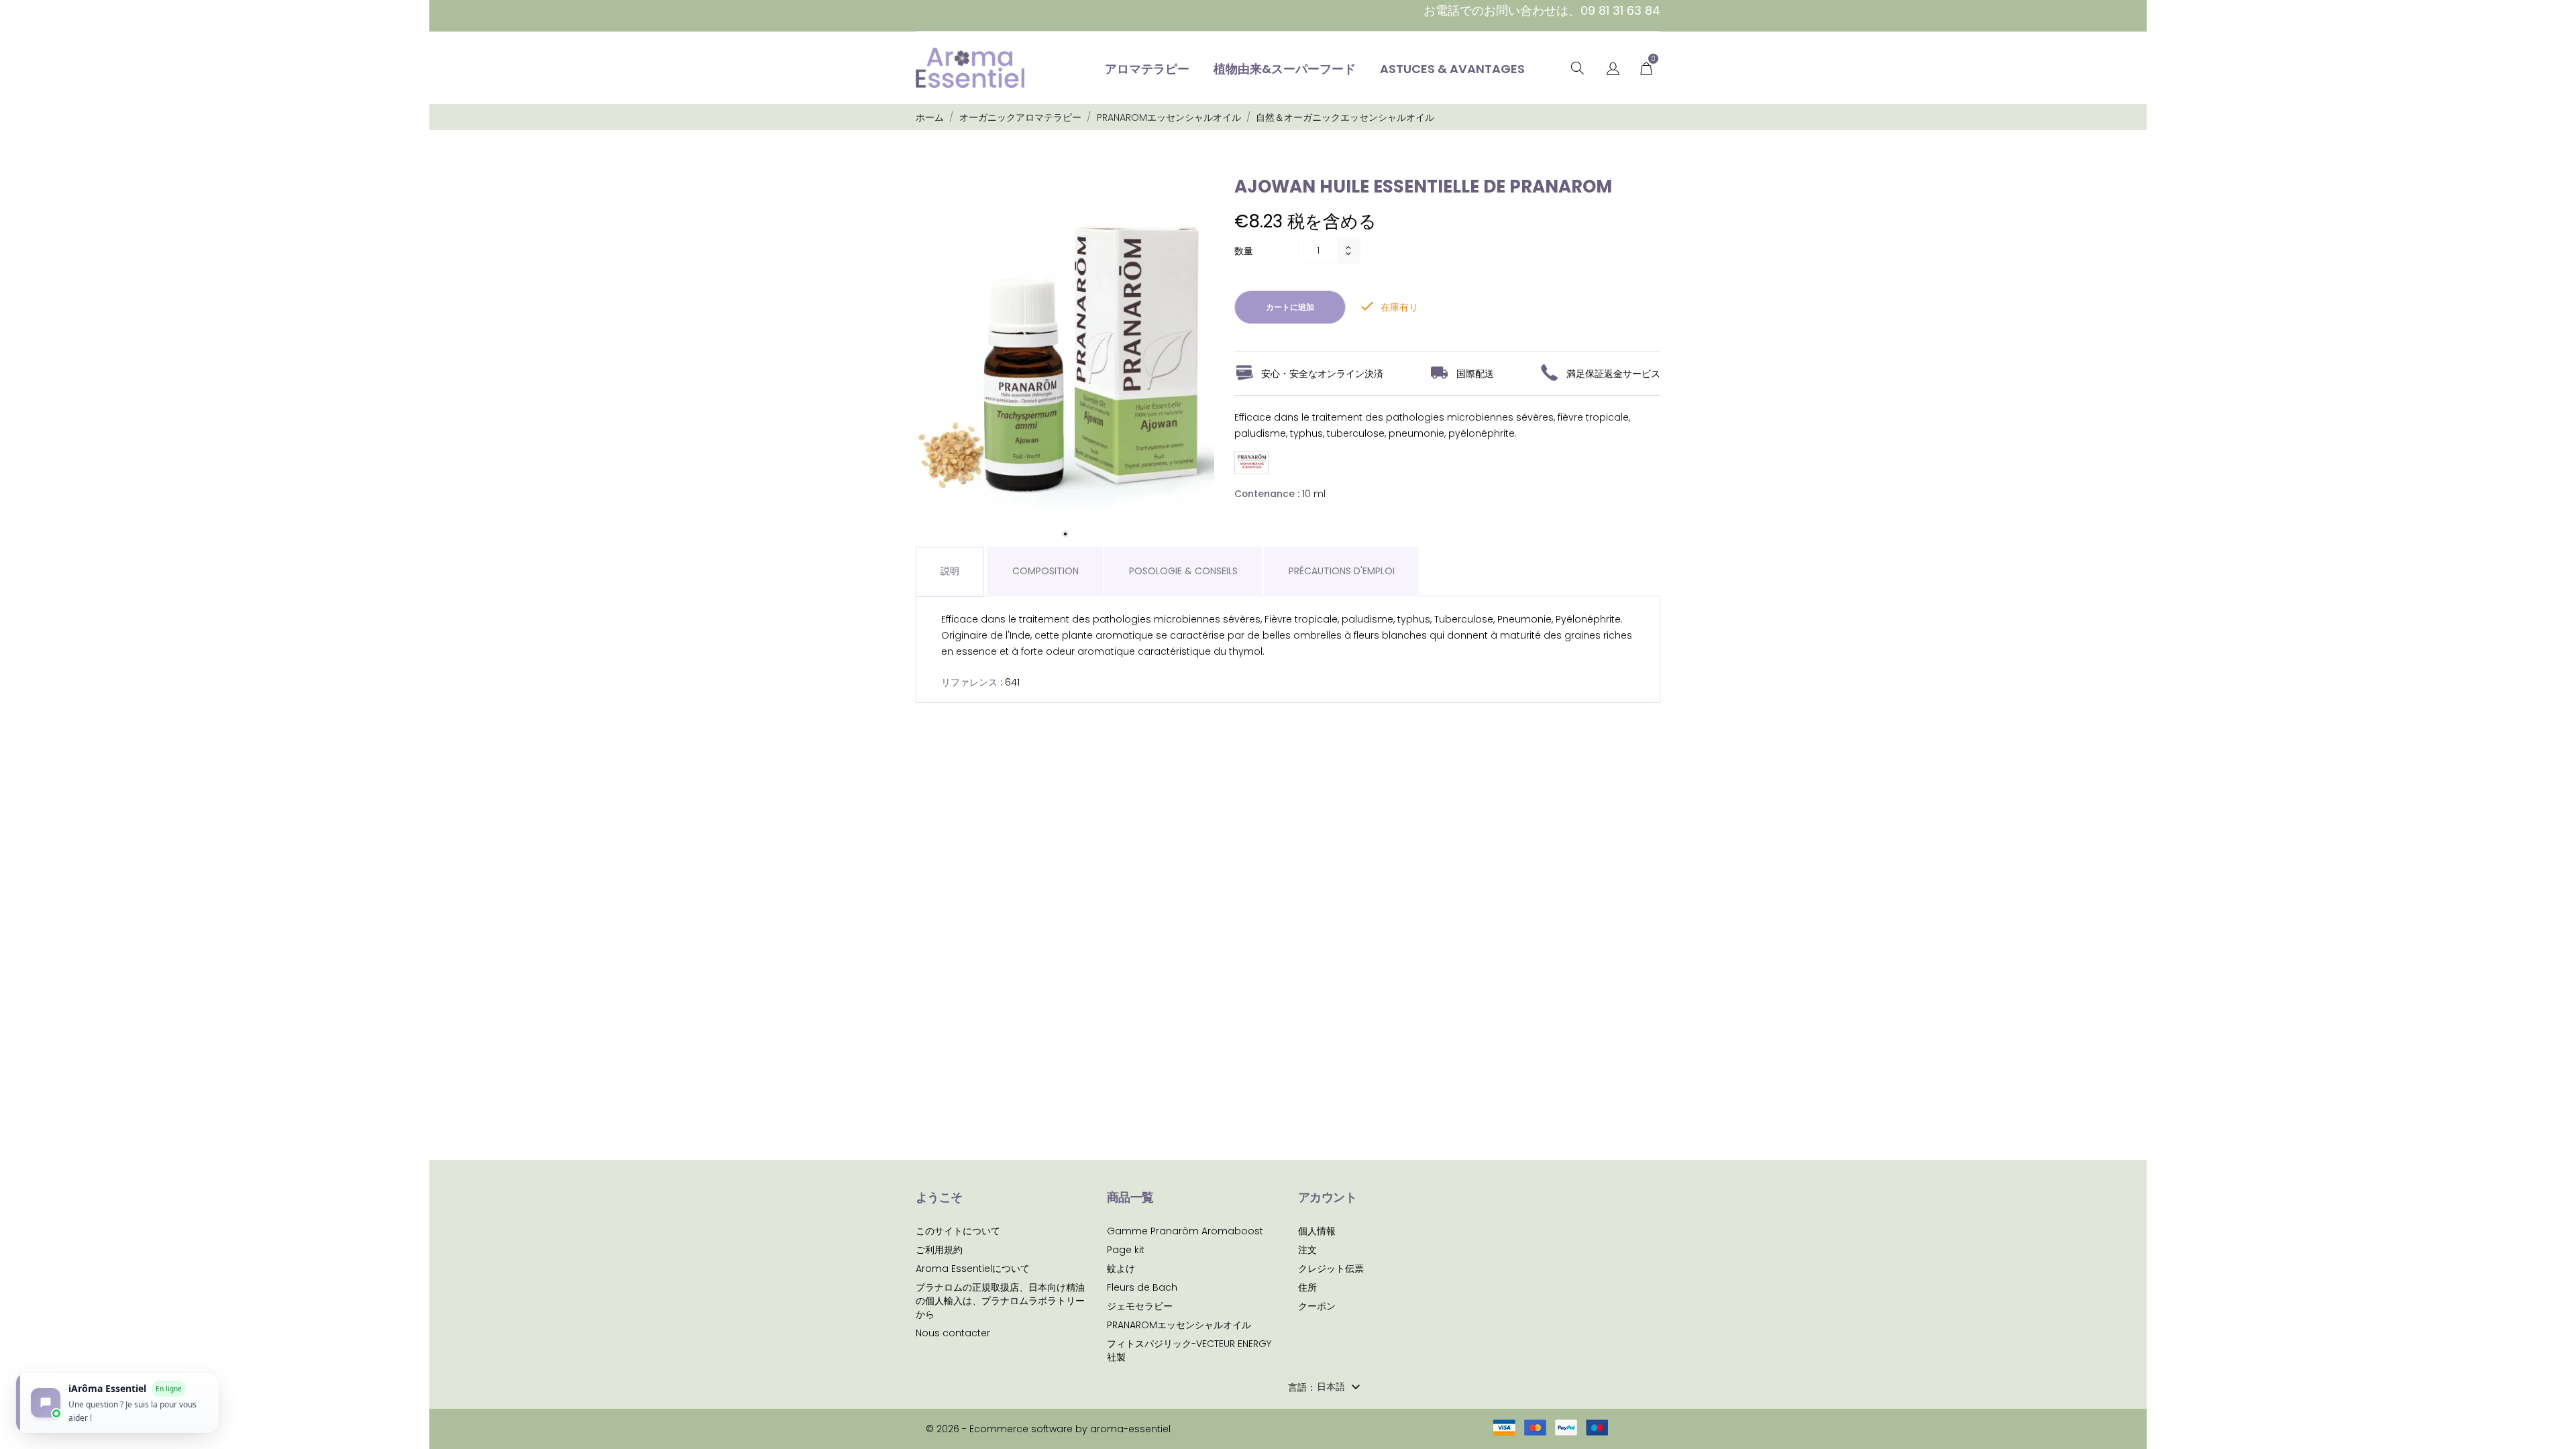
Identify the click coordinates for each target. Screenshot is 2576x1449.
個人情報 (1317, 1231)
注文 (1307, 1250)
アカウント (1327, 1197)
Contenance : (1267, 494)
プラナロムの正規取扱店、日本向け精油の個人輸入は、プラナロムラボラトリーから (1000, 1301)
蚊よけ (1121, 1269)
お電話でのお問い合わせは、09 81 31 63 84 (1542, 10)
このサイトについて (958, 1231)
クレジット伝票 (1331, 1269)
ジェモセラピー (1140, 1306)
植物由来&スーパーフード (1285, 69)
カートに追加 (1290, 307)
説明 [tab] (950, 571)
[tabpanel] (1065, 362)
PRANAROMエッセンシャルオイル (1179, 1325)
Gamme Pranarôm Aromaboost (1185, 1231)
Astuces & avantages (1452, 69)
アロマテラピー (1147, 69)
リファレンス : (972, 682)
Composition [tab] (1045, 571)
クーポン (1317, 1306)
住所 (1307, 1287)
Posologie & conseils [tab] (1183, 571)
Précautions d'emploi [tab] (1342, 571)
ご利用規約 (939, 1250)
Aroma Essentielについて (973, 1269)
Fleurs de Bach (1142, 1287)
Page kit (1126, 1250)
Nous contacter (953, 1333)
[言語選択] (1613, 69)
